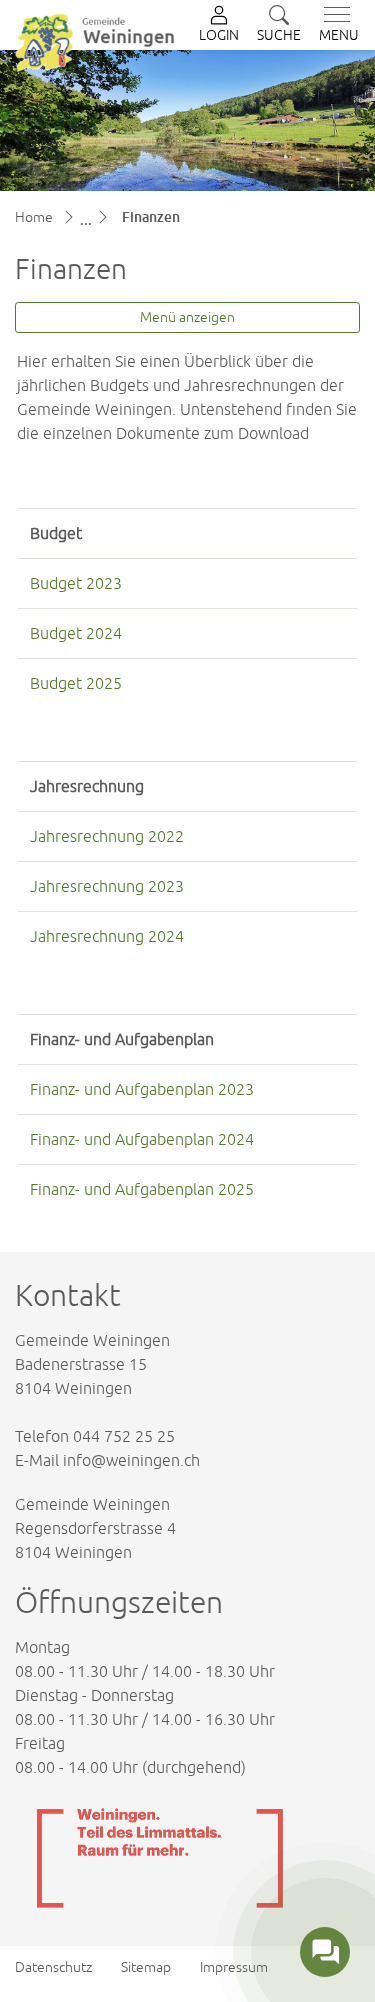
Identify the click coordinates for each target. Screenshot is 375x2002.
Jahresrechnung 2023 (107, 886)
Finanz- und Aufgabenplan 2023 (142, 1089)
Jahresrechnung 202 (102, 936)
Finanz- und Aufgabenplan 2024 (142, 1139)
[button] (279, 25)
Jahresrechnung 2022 (107, 836)
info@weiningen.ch (131, 1460)
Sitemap (146, 1967)
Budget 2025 (76, 683)
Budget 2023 (76, 583)
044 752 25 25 (124, 1436)
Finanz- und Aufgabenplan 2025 (142, 1189)
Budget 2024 (76, 633)
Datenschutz (53, 1967)
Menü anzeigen (187, 317)
